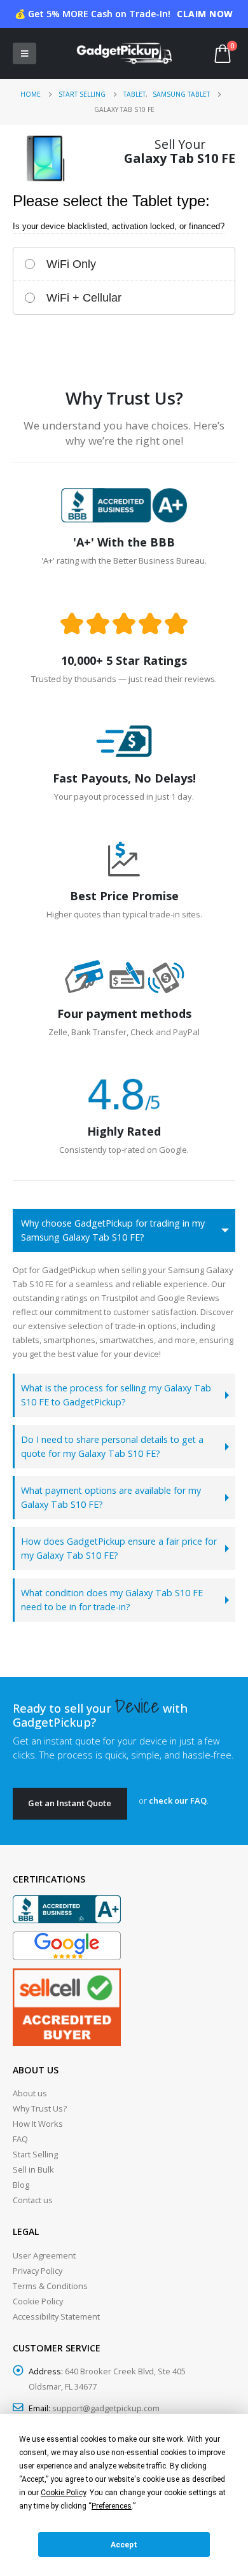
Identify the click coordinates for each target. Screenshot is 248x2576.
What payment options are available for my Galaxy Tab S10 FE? (111, 1497)
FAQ (20, 2139)
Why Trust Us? (40, 2108)
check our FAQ (178, 1800)
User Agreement (44, 2255)
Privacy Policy (38, 2271)
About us (30, 2093)
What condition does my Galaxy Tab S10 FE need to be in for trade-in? (112, 1600)
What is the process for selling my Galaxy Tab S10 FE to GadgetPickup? (116, 1395)
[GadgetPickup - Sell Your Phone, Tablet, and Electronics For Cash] (124, 53)
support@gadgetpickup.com (106, 2408)
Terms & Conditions (50, 2286)
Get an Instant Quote (70, 1803)
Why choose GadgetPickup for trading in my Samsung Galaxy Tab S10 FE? (113, 1230)
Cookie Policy (38, 2301)
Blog (21, 2185)
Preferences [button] (112, 2506)
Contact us (33, 2200)
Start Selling (35, 2154)
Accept (124, 2545)
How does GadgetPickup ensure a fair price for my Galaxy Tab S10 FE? (119, 1548)
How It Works (38, 2124)
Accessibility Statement (56, 2316)
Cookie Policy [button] (63, 2493)
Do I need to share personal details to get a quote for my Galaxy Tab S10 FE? (112, 1446)
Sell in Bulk (33, 2169)
